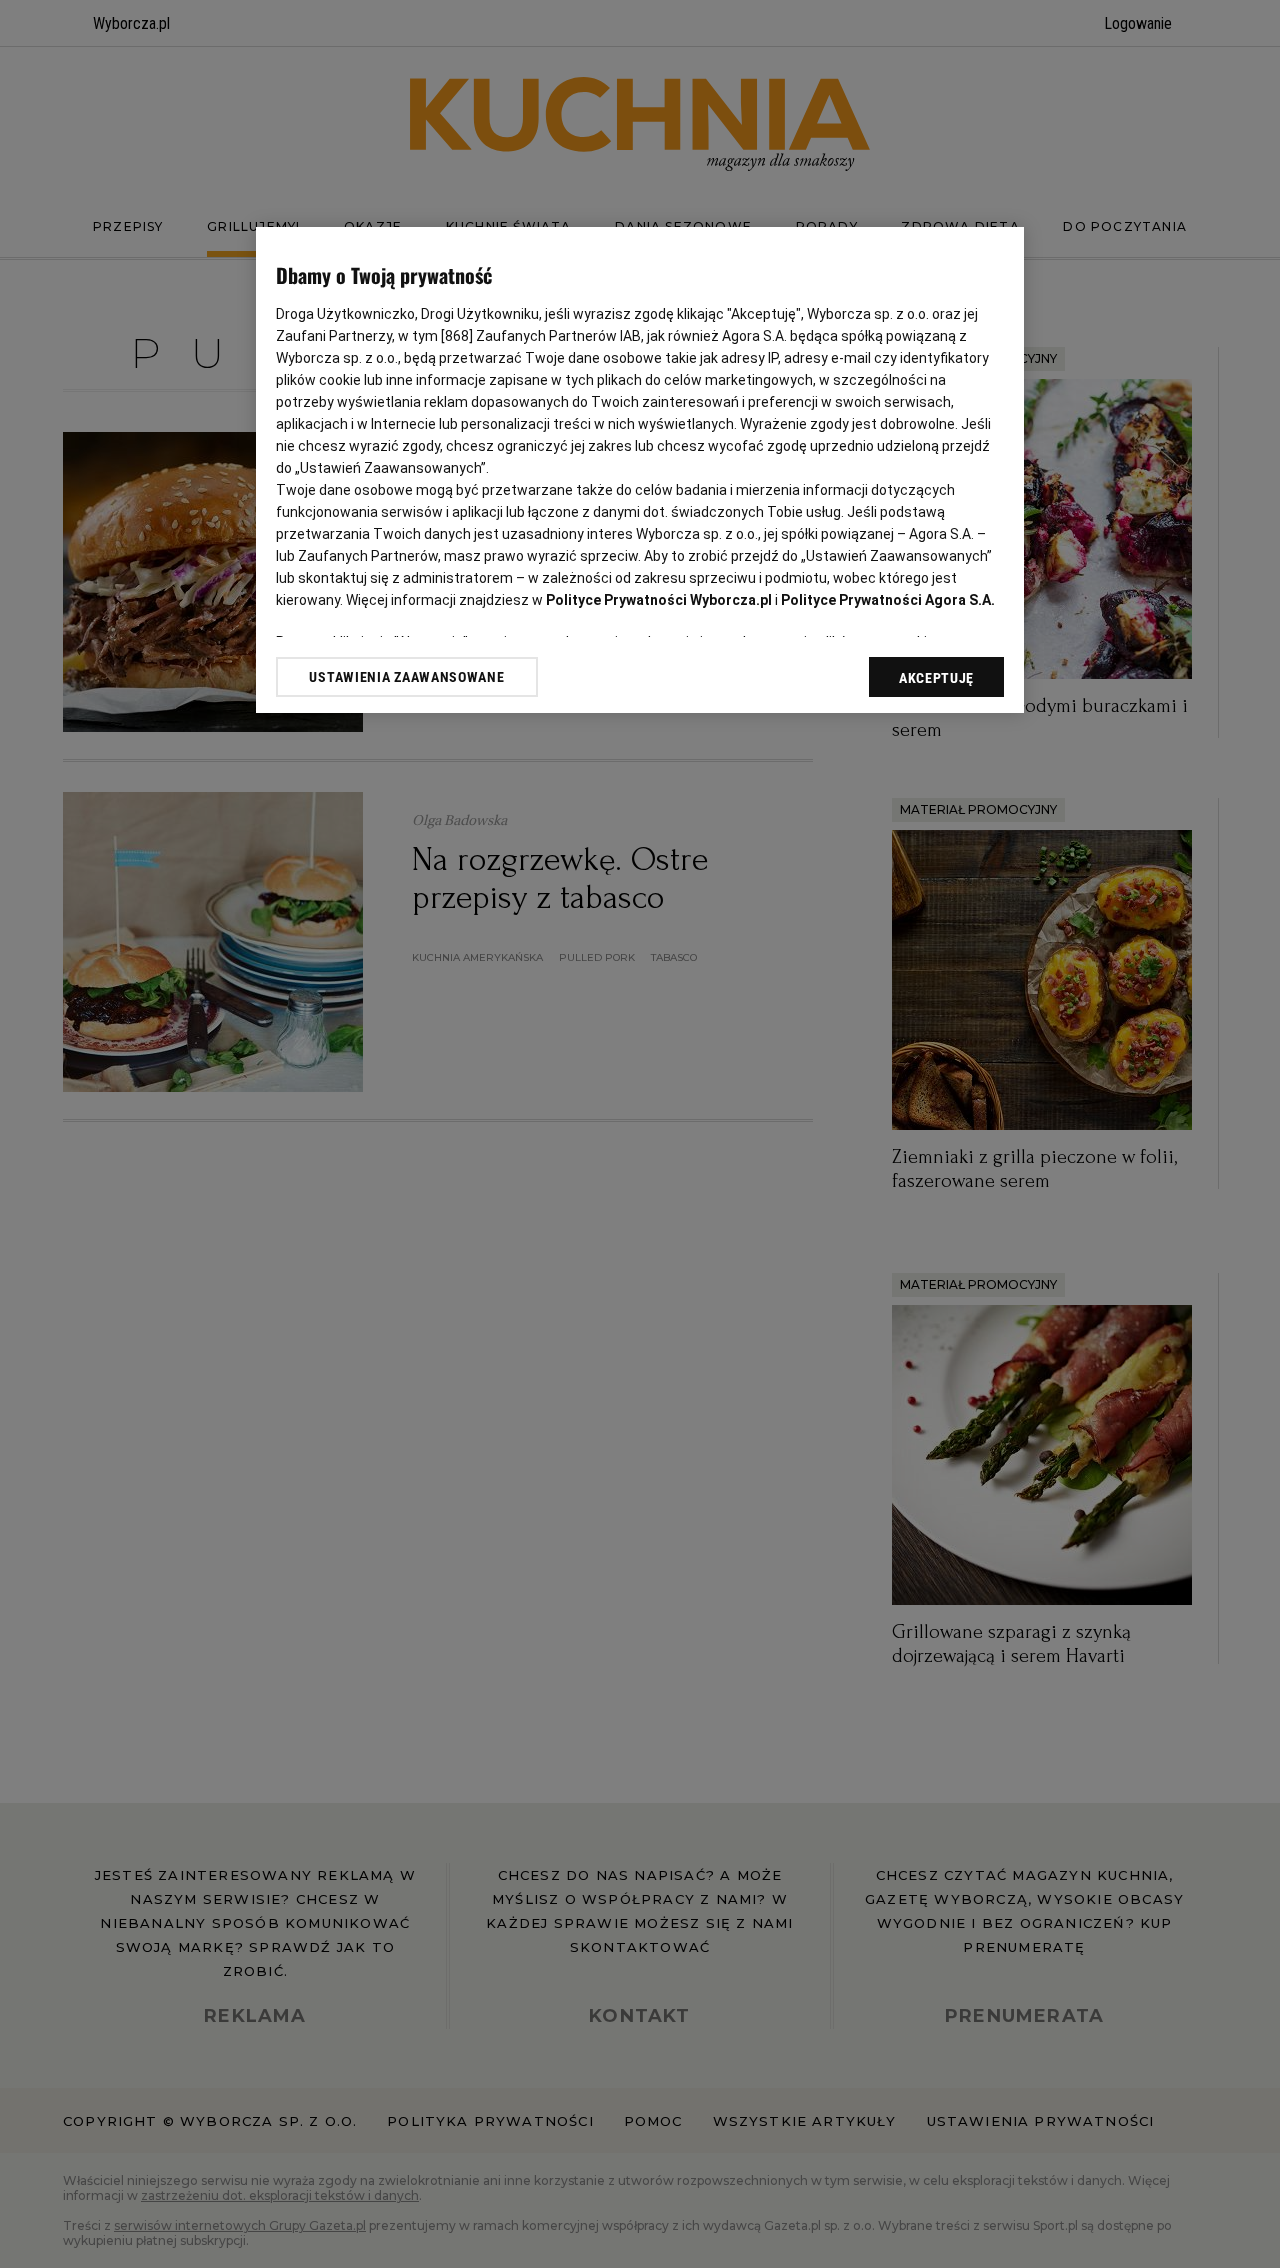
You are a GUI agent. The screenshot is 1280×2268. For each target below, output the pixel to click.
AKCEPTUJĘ (936, 678)
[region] (640, 470)
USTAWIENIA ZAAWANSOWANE (406, 677)
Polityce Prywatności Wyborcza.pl (659, 600)
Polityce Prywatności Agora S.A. (888, 600)
